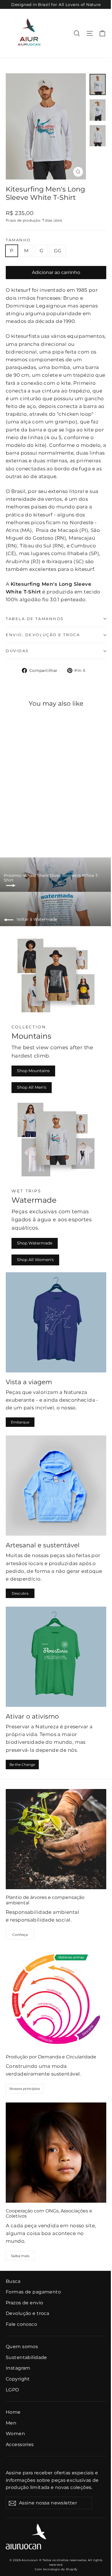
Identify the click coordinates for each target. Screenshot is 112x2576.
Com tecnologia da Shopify (56, 2569)
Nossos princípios (25, 2089)
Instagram (18, 2368)
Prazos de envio (24, 2303)
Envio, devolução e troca (43, 635)
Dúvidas (17, 651)
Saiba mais (20, 2256)
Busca (13, 2281)
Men (11, 2423)
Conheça (20, 1935)
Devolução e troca (27, 2313)
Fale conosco (21, 2324)
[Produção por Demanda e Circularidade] (56, 1999)
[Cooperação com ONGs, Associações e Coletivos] (56, 2153)
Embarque (20, 1422)
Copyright (18, 2379)
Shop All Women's (35, 1260)
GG (58, 251)
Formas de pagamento (33, 2292)
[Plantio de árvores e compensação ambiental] (56, 1839)
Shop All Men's (32, 1087)
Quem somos (22, 2347)
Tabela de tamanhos (35, 619)
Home (13, 2412)
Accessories (20, 2444)
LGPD (12, 2390)
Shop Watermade (35, 1243)
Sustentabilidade (26, 2357)
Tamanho (18, 240)
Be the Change (22, 1765)
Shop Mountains (33, 1071)
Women (15, 2434)
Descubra (20, 1593)
